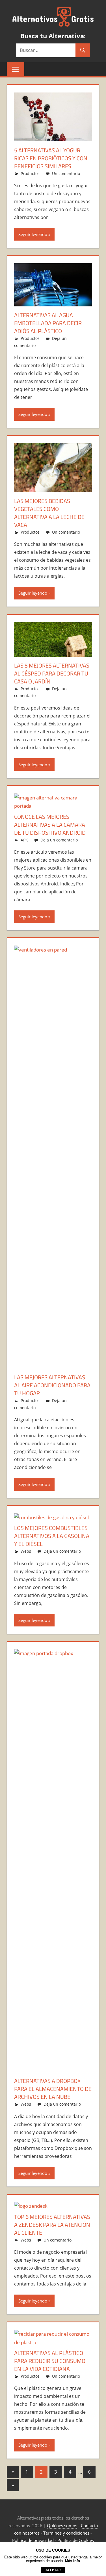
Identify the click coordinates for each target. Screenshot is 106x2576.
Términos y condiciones (66, 2533)
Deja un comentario (59, 840)
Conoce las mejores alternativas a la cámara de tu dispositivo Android (50, 825)
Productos (30, 173)
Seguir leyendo (33, 234)
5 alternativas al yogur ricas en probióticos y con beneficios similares (51, 158)
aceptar (53, 2570)
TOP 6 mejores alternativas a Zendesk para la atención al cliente (52, 2225)
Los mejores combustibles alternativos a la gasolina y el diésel (52, 1536)
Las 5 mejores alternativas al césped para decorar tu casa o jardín (52, 673)
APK (24, 840)
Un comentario (66, 173)
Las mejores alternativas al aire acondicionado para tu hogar (52, 1385)
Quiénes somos (62, 2526)
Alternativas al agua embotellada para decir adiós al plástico (48, 323)
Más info (73, 2561)
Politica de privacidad (33, 2540)
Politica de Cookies (76, 2540)
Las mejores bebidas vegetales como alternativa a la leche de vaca (49, 513)
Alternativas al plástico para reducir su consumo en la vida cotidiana (50, 2361)
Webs (26, 1551)
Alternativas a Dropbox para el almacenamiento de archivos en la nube (53, 2089)
